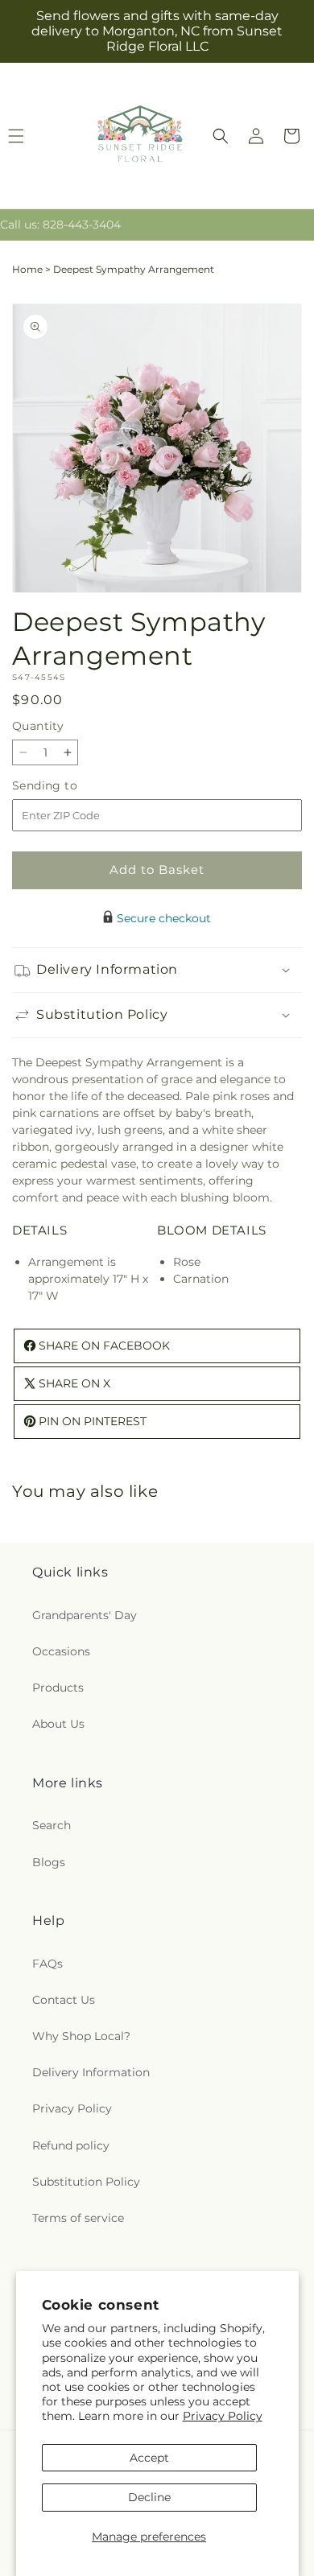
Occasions (61, 1651)
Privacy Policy (223, 2416)
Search (52, 1825)
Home (27, 269)
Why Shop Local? (81, 2036)
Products (58, 1688)
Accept (149, 2458)
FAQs (48, 1964)
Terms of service (78, 2218)
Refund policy (71, 2145)
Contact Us (64, 2000)
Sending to (69, 786)
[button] (221, 136)
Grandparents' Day (85, 1615)
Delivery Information (91, 2072)
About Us (58, 1724)
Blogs (49, 1862)
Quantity (38, 726)
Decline (149, 2497)
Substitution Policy (86, 2182)
